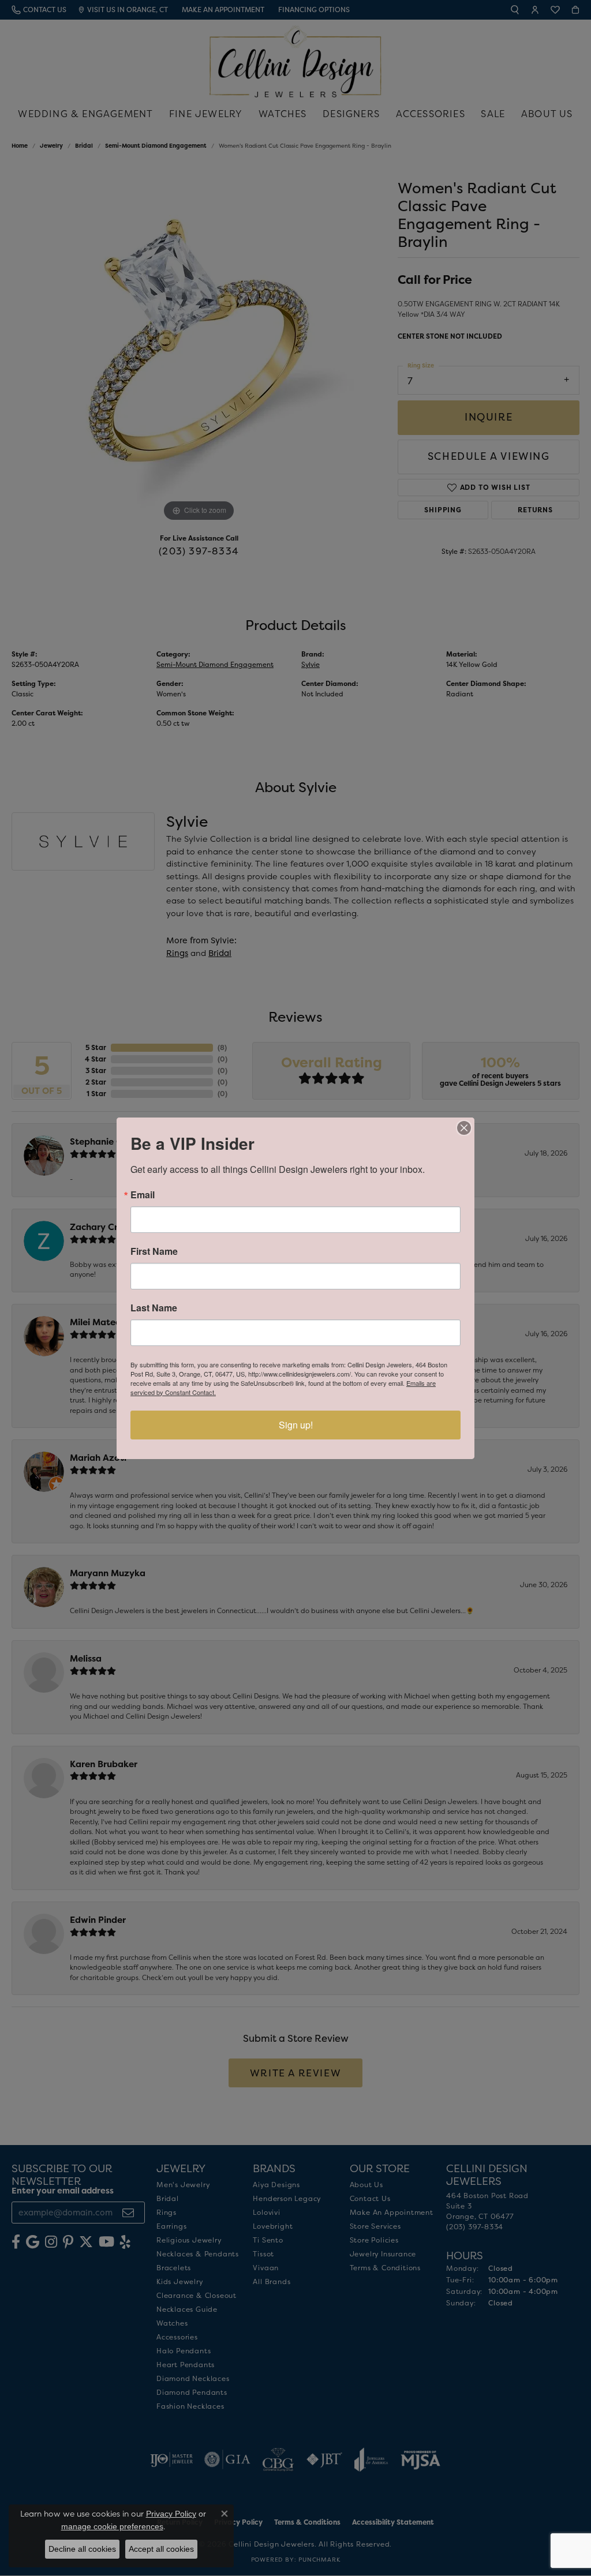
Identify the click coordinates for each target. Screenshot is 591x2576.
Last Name (154, 1308)
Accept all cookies (161, 2549)
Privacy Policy (171, 2514)
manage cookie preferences (112, 2526)
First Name (154, 1251)
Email (143, 1195)
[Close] (464, 1128)
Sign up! (296, 1425)
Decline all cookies (82, 2549)
